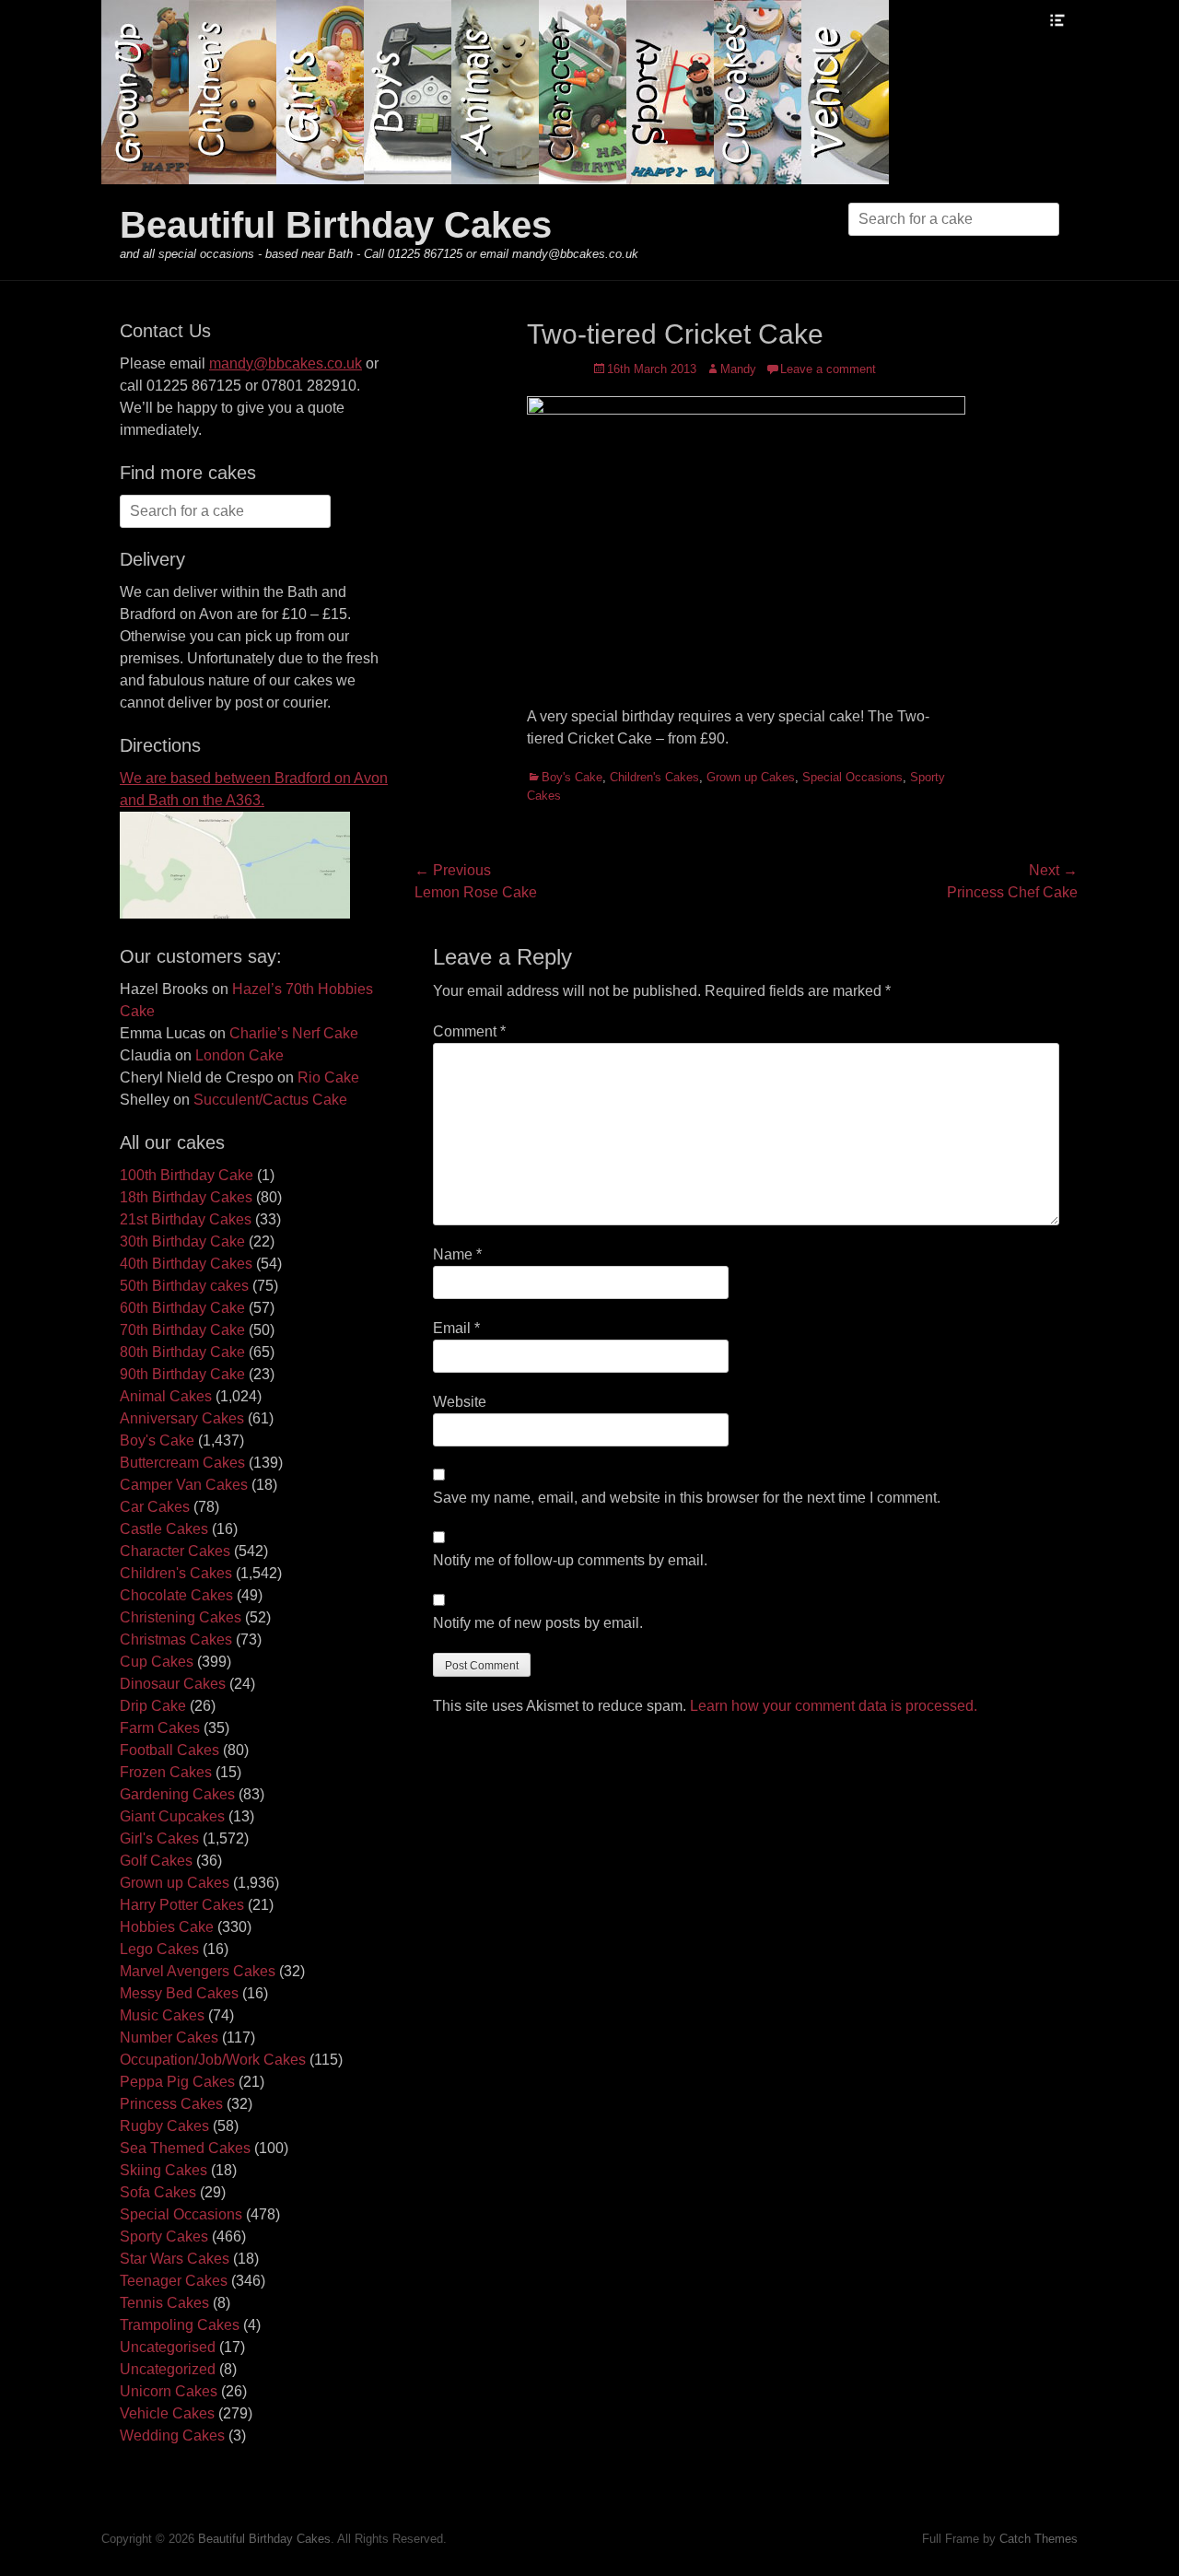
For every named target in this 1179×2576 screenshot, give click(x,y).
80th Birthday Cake (182, 1352)
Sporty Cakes (164, 2236)
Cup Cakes (157, 1662)
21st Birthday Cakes (186, 1219)
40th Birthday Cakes (186, 1264)
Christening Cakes (181, 1617)
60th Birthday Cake (182, 1308)
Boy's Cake (572, 777)
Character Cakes (175, 1551)
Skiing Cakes (163, 2170)
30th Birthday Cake (182, 1241)
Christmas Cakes (176, 1639)
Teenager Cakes (174, 2281)
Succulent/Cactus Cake (270, 1100)
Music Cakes (162, 2015)
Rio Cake (328, 1077)
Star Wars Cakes (175, 2259)
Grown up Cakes (751, 777)
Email (456, 1328)
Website (460, 1402)
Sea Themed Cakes (185, 2148)
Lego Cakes (159, 1949)
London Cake (239, 1055)
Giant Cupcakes (172, 1816)
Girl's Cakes (159, 1838)
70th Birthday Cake (182, 1330)
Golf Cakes (156, 1861)
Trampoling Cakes (180, 2325)
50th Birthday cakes (184, 1286)
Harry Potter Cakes (182, 1905)
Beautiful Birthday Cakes (336, 225)
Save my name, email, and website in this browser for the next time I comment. (687, 1498)
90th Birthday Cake (182, 1374)
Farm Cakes (160, 1728)
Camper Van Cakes (184, 1485)
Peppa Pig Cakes (177, 2082)
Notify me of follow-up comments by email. (570, 1560)
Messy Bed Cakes (179, 1993)
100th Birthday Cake (187, 1175)
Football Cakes (169, 1750)
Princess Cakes (171, 2104)
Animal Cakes (166, 1396)
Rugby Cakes (164, 2126)
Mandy (738, 369)
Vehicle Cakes (167, 2413)
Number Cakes (169, 2037)
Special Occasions (852, 777)
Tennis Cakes (164, 2303)
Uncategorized (168, 2369)
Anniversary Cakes (182, 1418)
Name (457, 1254)
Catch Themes (1039, 2539)
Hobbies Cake (167, 1927)
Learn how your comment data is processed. (834, 1706)
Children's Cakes (654, 777)
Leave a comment (828, 369)
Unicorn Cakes (169, 2391)
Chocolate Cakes (176, 1595)
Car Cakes (155, 1507)
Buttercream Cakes (182, 1463)
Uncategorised (168, 2347)
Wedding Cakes (172, 2435)
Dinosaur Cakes (173, 1684)
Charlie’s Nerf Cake (294, 1033)
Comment (469, 1031)
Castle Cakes (164, 1529)
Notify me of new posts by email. (538, 1623)
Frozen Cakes (166, 1772)
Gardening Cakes (177, 1794)
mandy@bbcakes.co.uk (286, 363)
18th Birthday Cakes (186, 1197)
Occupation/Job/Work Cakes (213, 2060)
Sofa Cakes (158, 2192)
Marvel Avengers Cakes (198, 1971)
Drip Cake (153, 1706)
